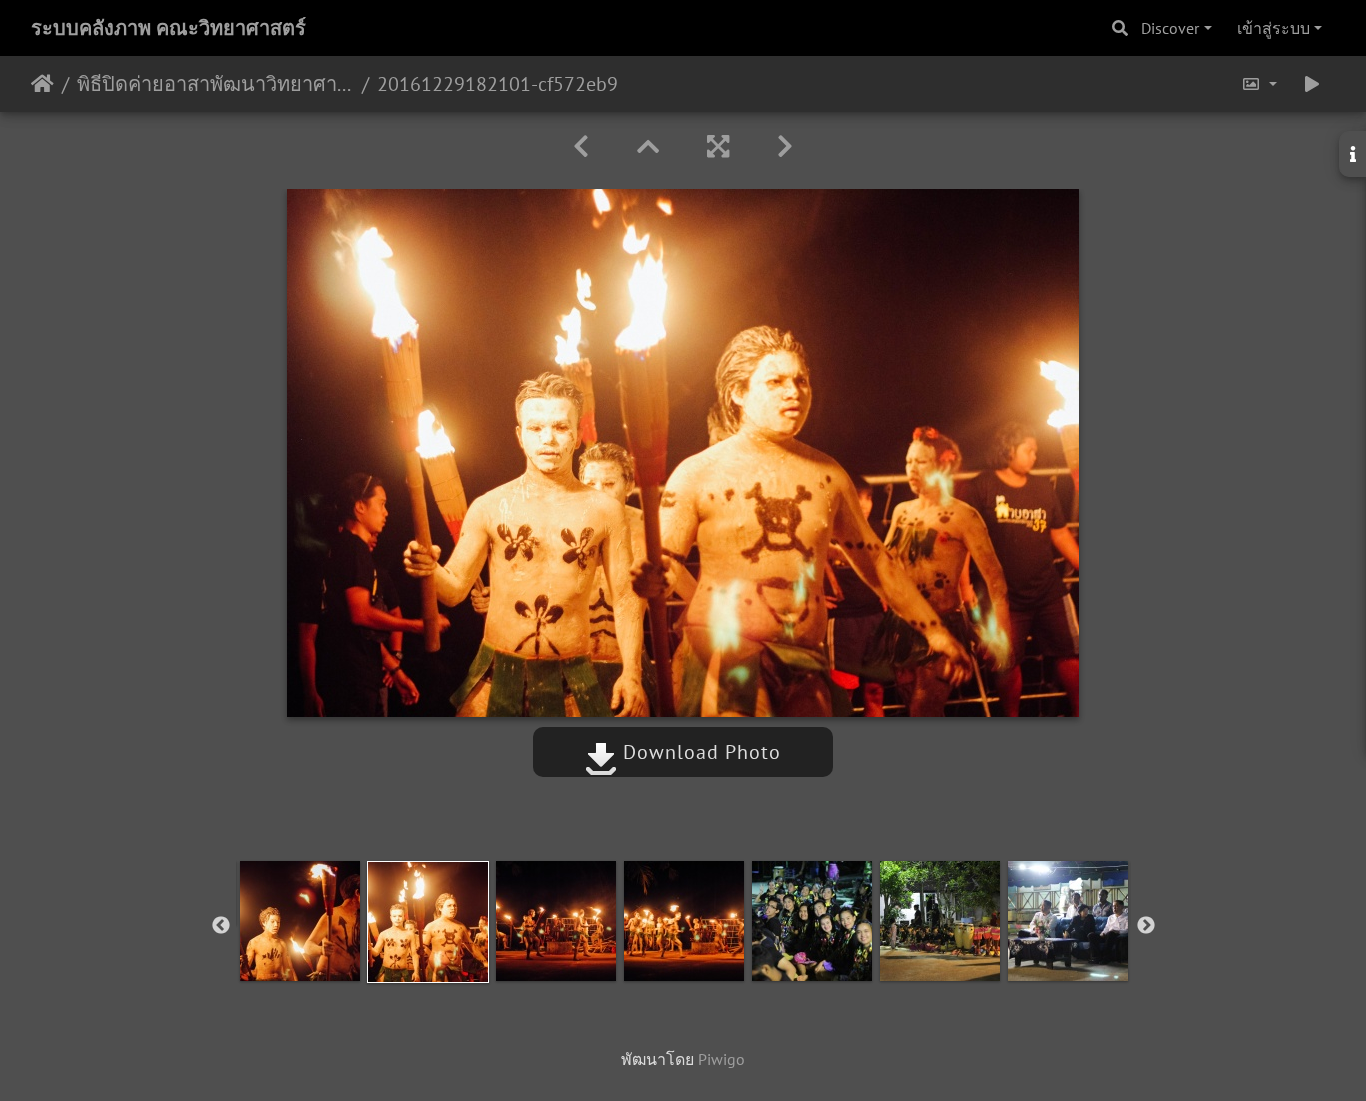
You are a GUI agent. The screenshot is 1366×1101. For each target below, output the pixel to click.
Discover (1170, 28)
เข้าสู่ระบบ (1273, 28)
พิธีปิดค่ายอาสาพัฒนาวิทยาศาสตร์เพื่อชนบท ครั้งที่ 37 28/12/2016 (215, 84)
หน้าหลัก (42, 84)
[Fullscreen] (718, 146)
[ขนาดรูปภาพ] (1259, 84)
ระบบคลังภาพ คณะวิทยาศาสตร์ (168, 28)
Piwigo (721, 1059)
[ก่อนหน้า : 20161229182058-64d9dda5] (581, 146)
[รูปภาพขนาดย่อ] (648, 146)
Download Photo (699, 752)
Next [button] (1146, 926)
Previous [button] (221, 926)
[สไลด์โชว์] (1312, 84)
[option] (300, 921)
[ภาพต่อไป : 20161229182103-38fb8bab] (785, 146)
